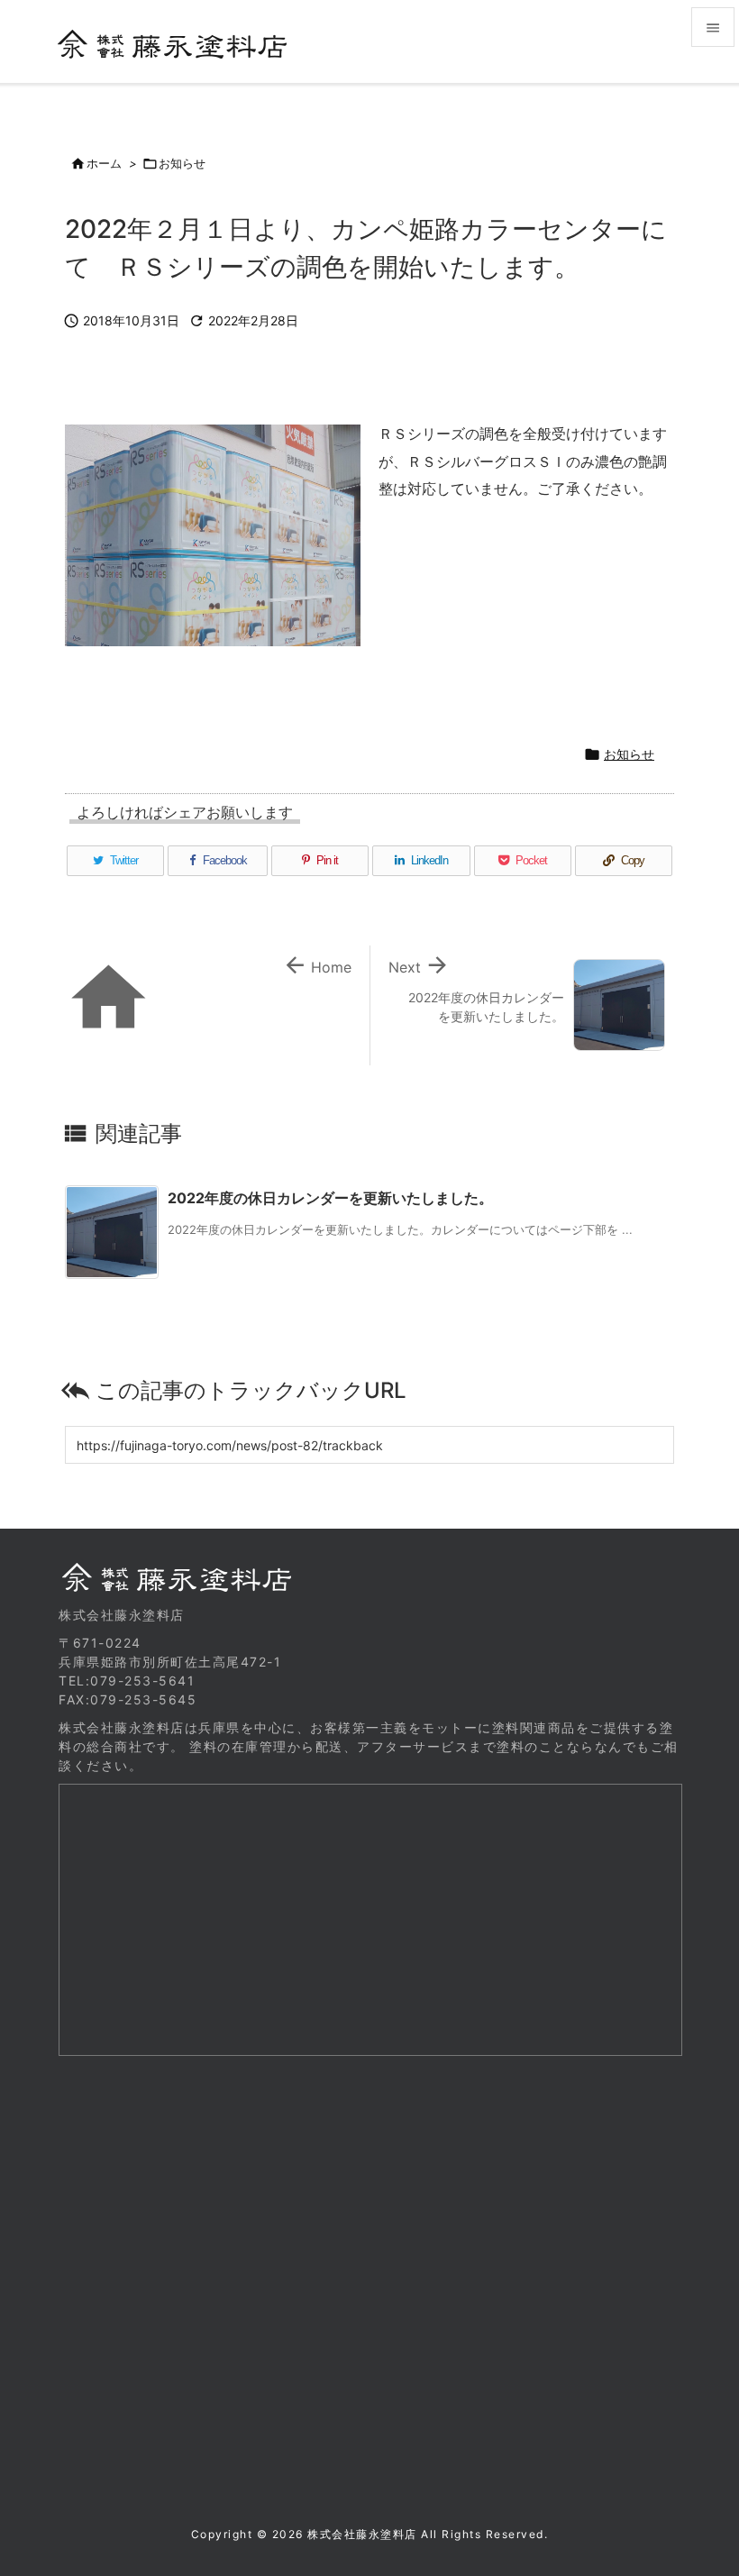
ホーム (104, 163)
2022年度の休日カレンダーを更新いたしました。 (330, 1198)
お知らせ (182, 163)
